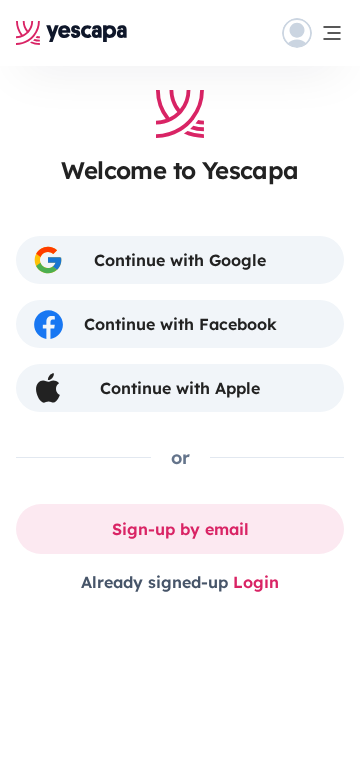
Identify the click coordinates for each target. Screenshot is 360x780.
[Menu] (313, 33)
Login (256, 582)
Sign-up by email (180, 529)
